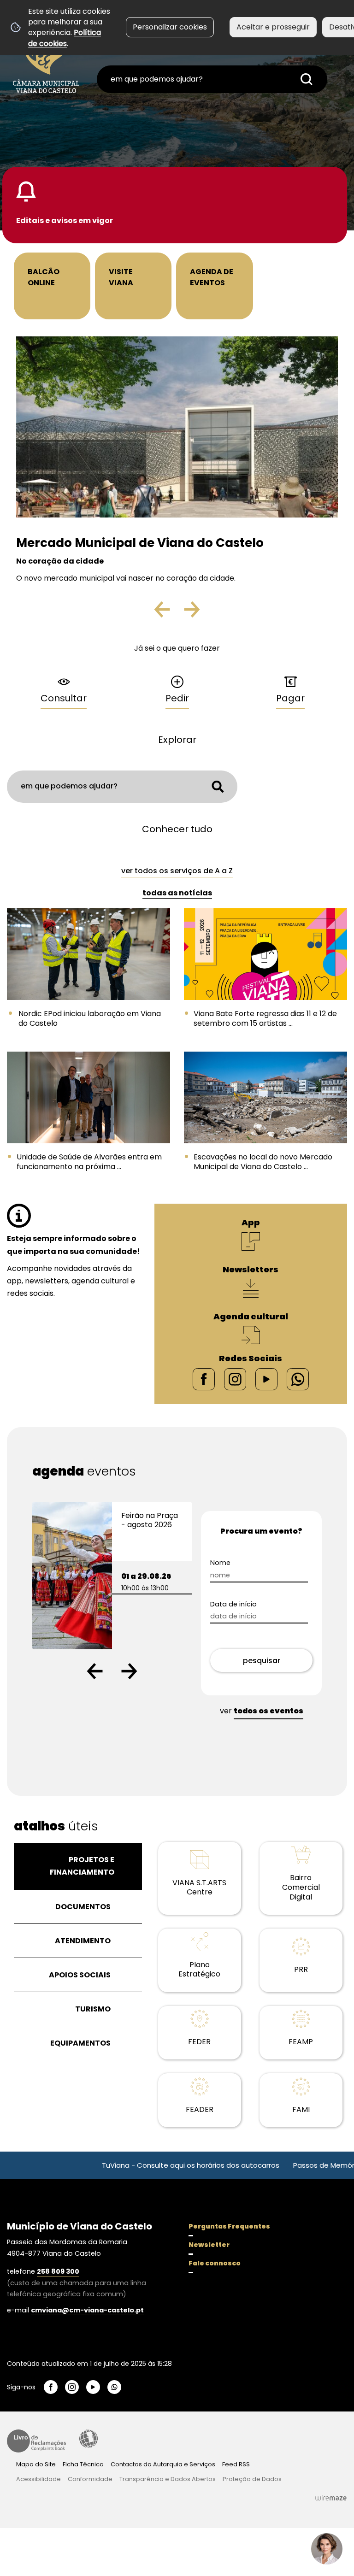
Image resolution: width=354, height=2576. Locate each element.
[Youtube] (266, 1379)
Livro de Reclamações (36, 2441)
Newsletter (209, 2245)
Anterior (170, 613)
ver (262, 1711)
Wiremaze (331, 2498)
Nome (220, 1563)
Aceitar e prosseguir (273, 27)
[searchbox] (212, 79)
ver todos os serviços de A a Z (177, 871)
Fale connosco (215, 2263)
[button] (95, 1671)
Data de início (233, 1604)
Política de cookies (65, 38)
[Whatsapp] (298, 1379)
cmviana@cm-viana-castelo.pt (87, 2310)
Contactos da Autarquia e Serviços (163, 2464)
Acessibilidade (88, 2439)
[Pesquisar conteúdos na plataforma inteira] (307, 79)
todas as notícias (177, 893)
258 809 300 (58, 2271)
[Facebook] (204, 1379)
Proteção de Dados (252, 2479)
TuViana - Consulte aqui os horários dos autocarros (141, 2165)
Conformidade (90, 2479)
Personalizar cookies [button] (170, 27)
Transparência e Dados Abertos (168, 2479)
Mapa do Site (36, 2464)
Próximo (191, 613)
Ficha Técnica (83, 2464)
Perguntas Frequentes (229, 2226)
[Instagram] (235, 1379)
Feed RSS (236, 2464)
